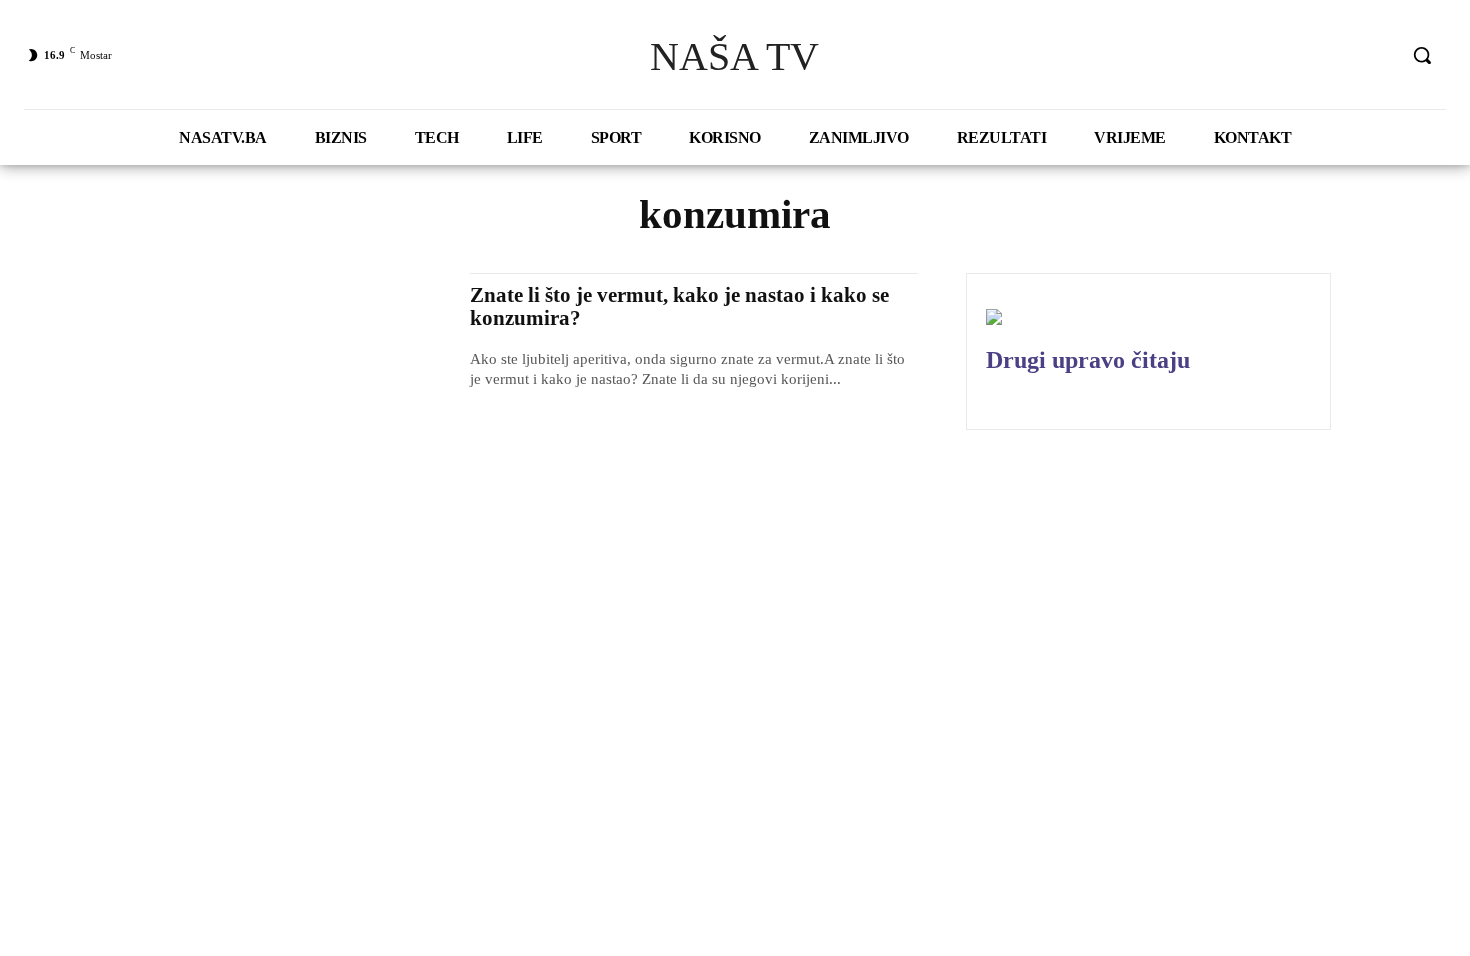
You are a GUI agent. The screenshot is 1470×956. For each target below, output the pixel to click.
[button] (1422, 55)
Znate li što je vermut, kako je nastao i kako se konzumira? (679, 306)
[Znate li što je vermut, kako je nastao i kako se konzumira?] (294, 366)
